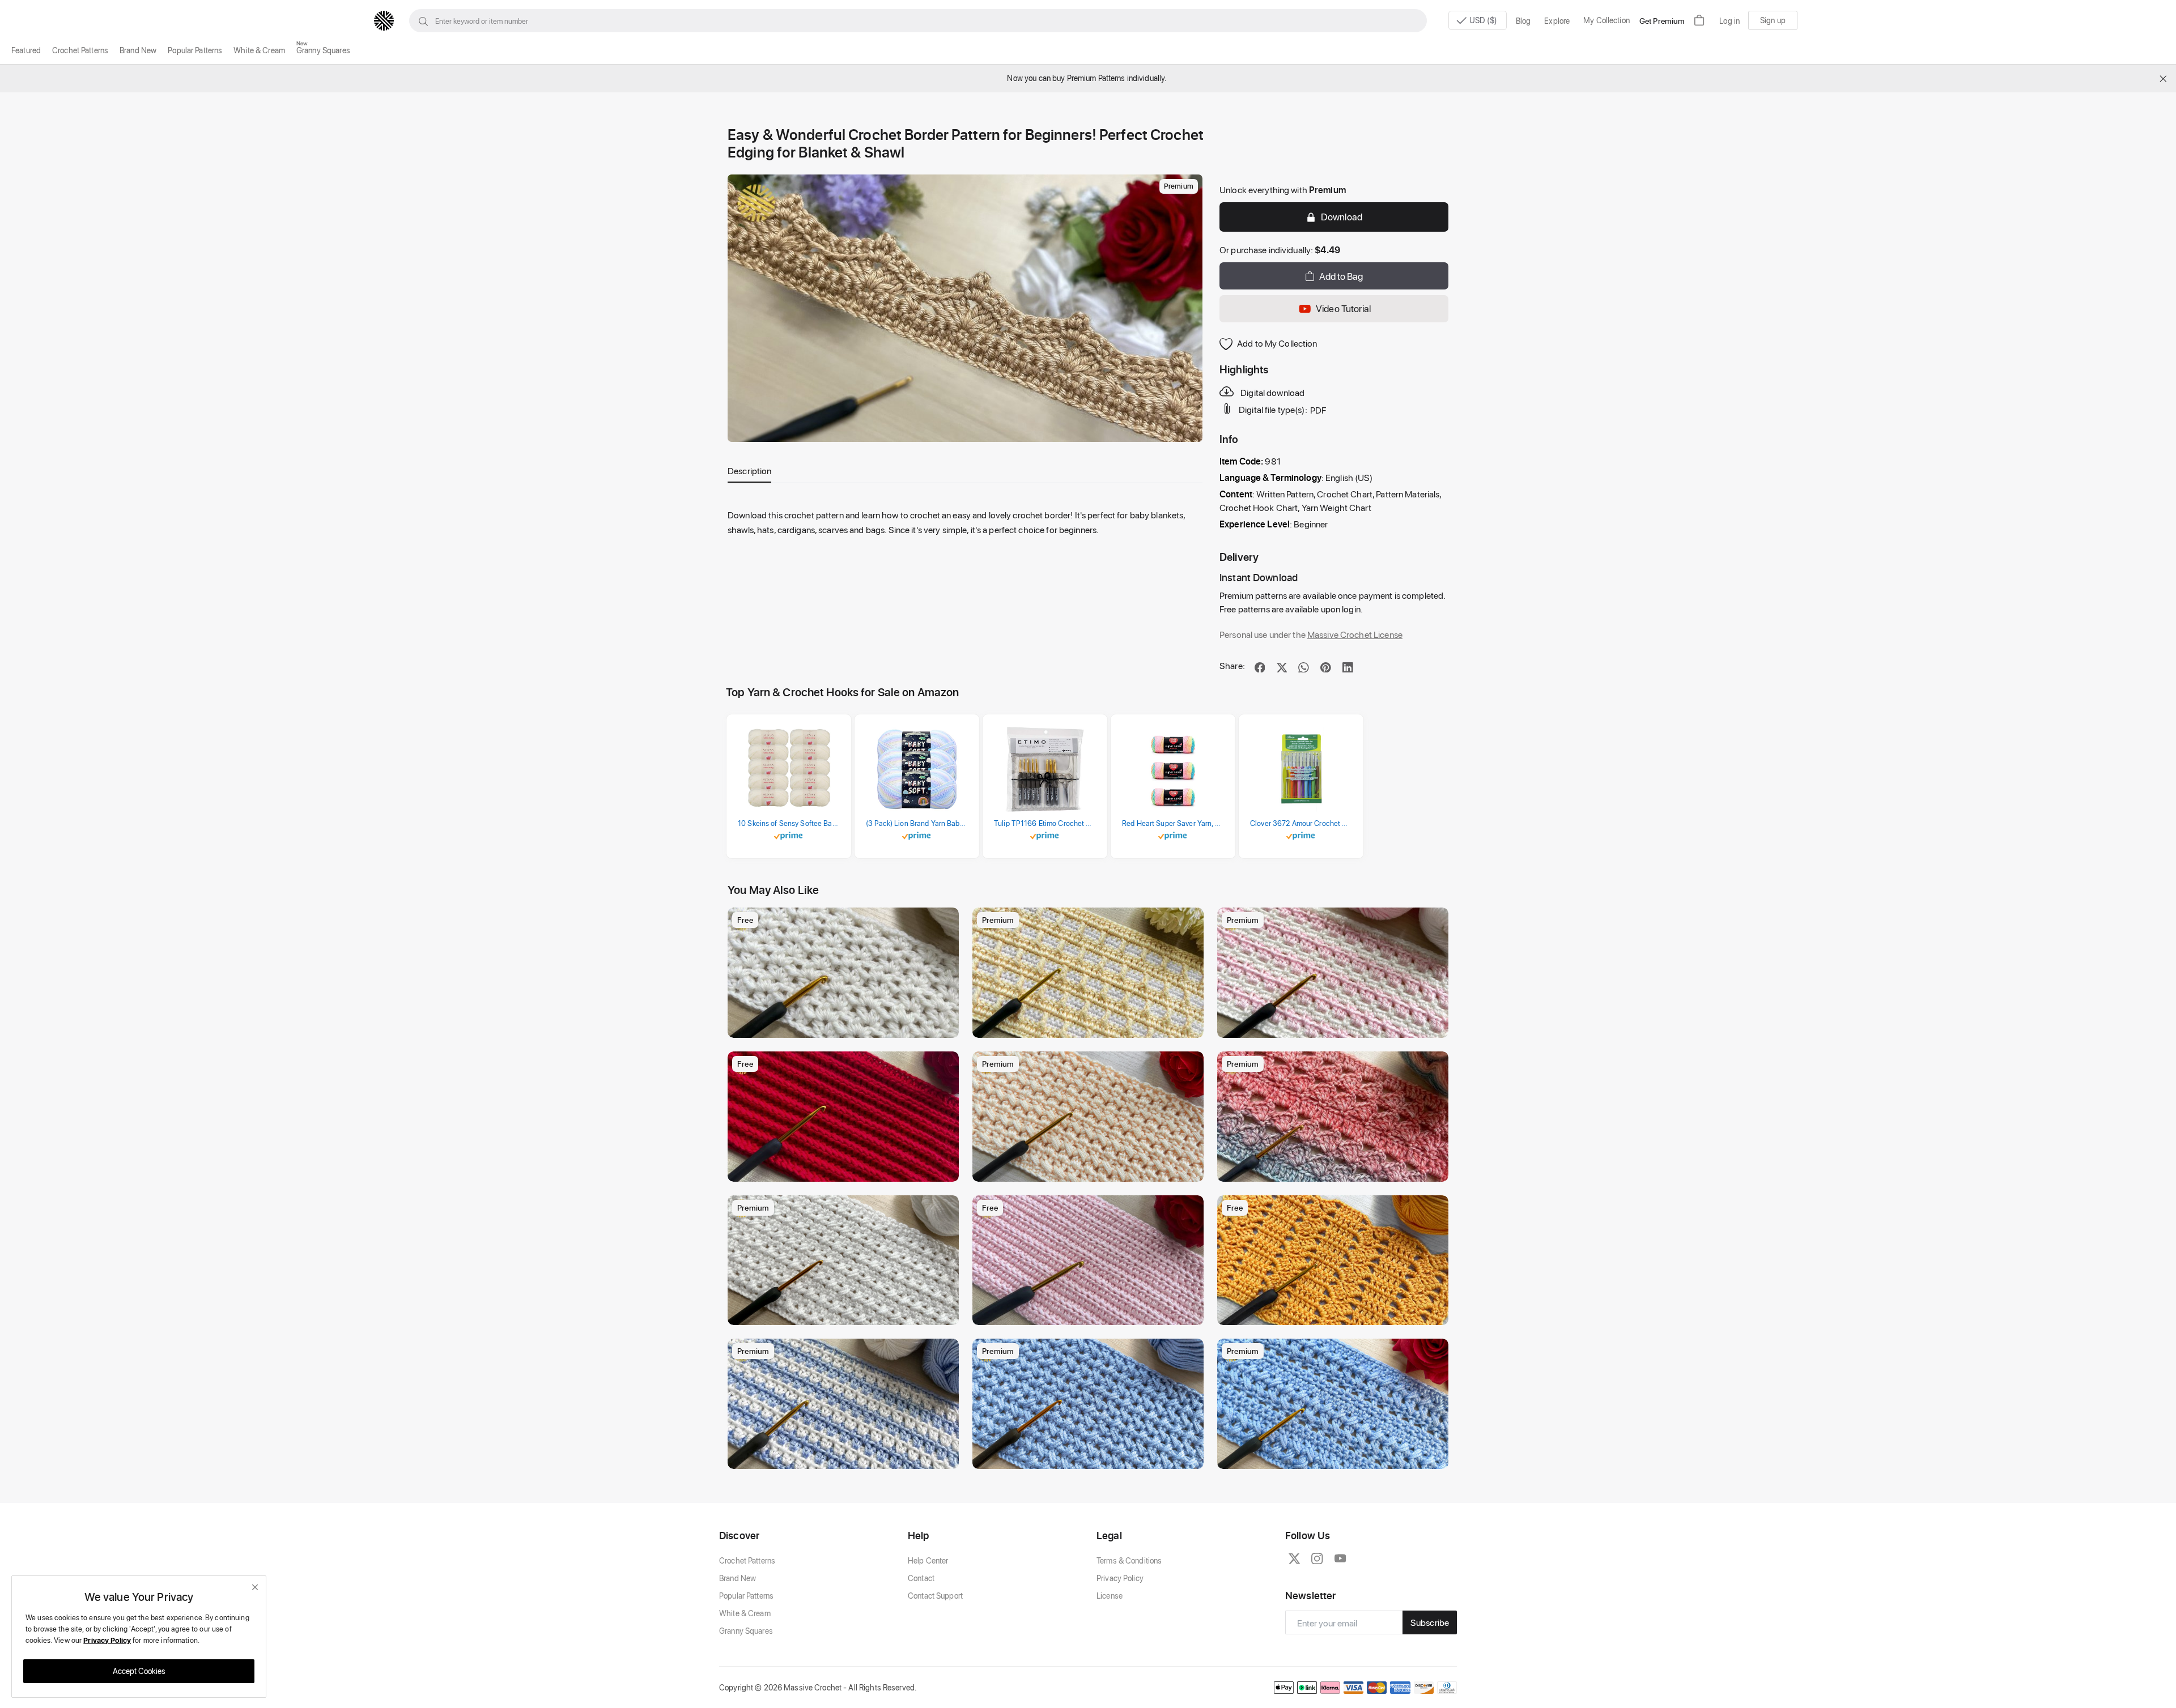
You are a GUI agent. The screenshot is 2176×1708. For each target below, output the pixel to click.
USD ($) (1484, 20)
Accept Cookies (139, 1671)
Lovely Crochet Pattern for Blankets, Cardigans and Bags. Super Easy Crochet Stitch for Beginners (1336, 1313)
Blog (1523, 21)
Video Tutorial (1343, 308)
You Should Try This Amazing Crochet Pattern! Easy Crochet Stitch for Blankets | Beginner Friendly (846, 1170)
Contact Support (935, 1596)
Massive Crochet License (1355, 634)
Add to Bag (1341, 276)
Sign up (1773, 20)
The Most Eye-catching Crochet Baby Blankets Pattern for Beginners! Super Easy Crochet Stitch (1336, 1026)
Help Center (928, 1560)
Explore (1557, 21)
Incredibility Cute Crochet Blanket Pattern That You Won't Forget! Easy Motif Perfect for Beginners (1091, 1457)
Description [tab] (749, 470)
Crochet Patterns (80, 50)
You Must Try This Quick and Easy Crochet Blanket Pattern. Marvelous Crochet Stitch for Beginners (846, 1313)
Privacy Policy (1120, 1578)
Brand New (138, 50)
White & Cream (259, 50)
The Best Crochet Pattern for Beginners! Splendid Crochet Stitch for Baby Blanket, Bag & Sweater (846, 1026)
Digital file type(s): (1273, 410)
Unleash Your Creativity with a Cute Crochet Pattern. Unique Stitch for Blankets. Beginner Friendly (1336, 1457)
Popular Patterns (195, 50)
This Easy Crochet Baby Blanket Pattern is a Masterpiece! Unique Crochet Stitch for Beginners (846, 1457)
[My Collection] (945, 922)
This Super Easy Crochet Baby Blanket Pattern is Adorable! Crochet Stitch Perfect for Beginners (1091, 1313)
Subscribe (1430, 1622)
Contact (921, 1578)
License (1110, 1596)
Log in (1729, 21)
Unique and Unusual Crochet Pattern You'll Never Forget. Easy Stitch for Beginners (1091, 1026)
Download (1342, 216)
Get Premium (1662, 21)
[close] (255, 1587)
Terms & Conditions (1129, 1560)
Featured (26, 50)
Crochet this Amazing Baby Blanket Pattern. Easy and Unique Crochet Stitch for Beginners (1091, 1170)
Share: (1232, 665)
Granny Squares (323, 50)
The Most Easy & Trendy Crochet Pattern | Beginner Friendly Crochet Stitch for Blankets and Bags (1336, 1170)
